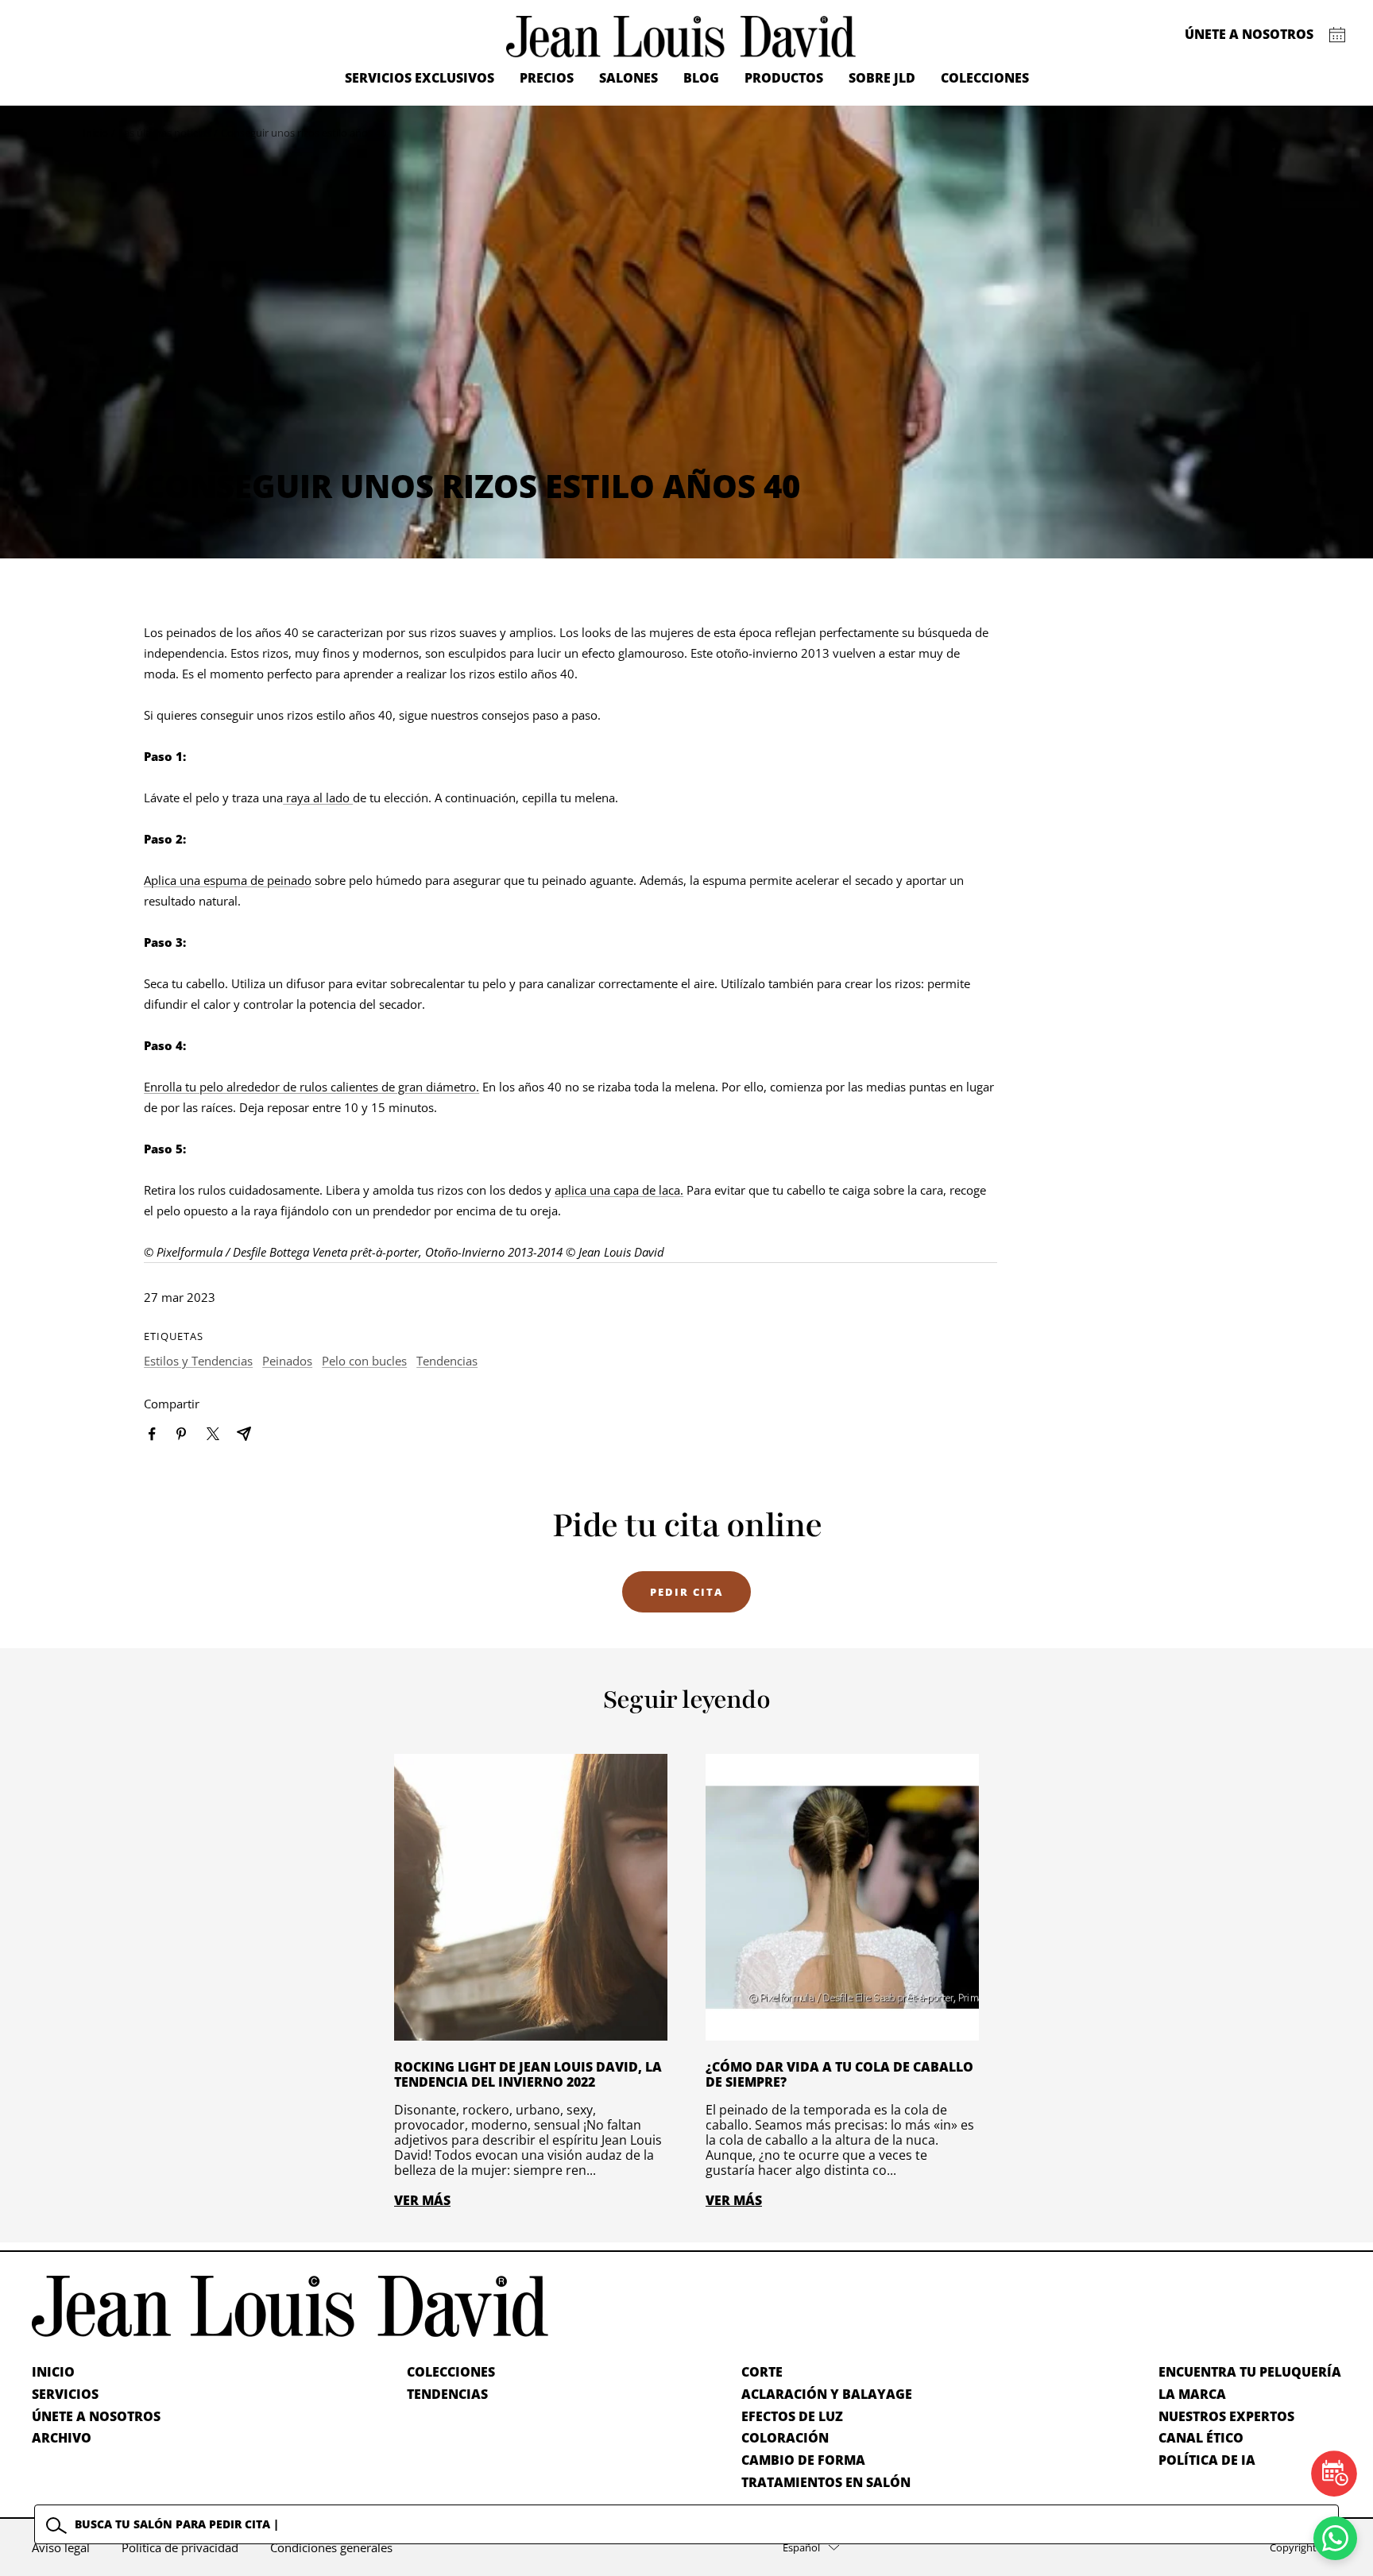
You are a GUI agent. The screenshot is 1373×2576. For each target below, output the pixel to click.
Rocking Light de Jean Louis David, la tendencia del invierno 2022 (528, 2074)
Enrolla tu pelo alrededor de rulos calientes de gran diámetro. (311, 1087)
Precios (547, 78)
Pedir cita (686, 1592)
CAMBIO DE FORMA (803, 2460)
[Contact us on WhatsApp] (1335, 2538)
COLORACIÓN (785, 2438)
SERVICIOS (65, 2394)
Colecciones (985, 78)
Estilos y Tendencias (198, 1361)
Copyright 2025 (1305, 2547)
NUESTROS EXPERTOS (1226, 2416)
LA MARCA (1192, 2394)
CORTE (762, 2372)
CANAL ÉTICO (1201, 2438)
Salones (628, 78)
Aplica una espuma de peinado (228, 880)
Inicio (95, 133)
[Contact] (1338, 35)
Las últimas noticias (164, 133)
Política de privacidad (180, 2547)
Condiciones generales (331, 2547)
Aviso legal (61, 2547)
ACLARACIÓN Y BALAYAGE (827, 2394)
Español (801, 2547)
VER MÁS (422, 2200)
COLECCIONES (451, 2372)
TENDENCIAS (447, 2394)
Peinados (287, 1361)
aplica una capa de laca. (619, 1190)
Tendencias (447, 1361)
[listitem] (152, 1434)
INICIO (53, 2372)
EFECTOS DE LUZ (792, 2416)
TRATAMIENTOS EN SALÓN (826, 2482)
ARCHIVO (62, 2438)
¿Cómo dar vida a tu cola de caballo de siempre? (839, 2074)
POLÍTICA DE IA (1207, 2460)
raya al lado (318, 798)
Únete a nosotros (1249, 34)
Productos (784, 78)
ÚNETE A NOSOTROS (96, 2416)
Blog (701, 78)
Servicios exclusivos (420, 78)
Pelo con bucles (364, 1361)
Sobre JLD (882, 78)
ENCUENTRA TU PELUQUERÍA (1250, 2372)
